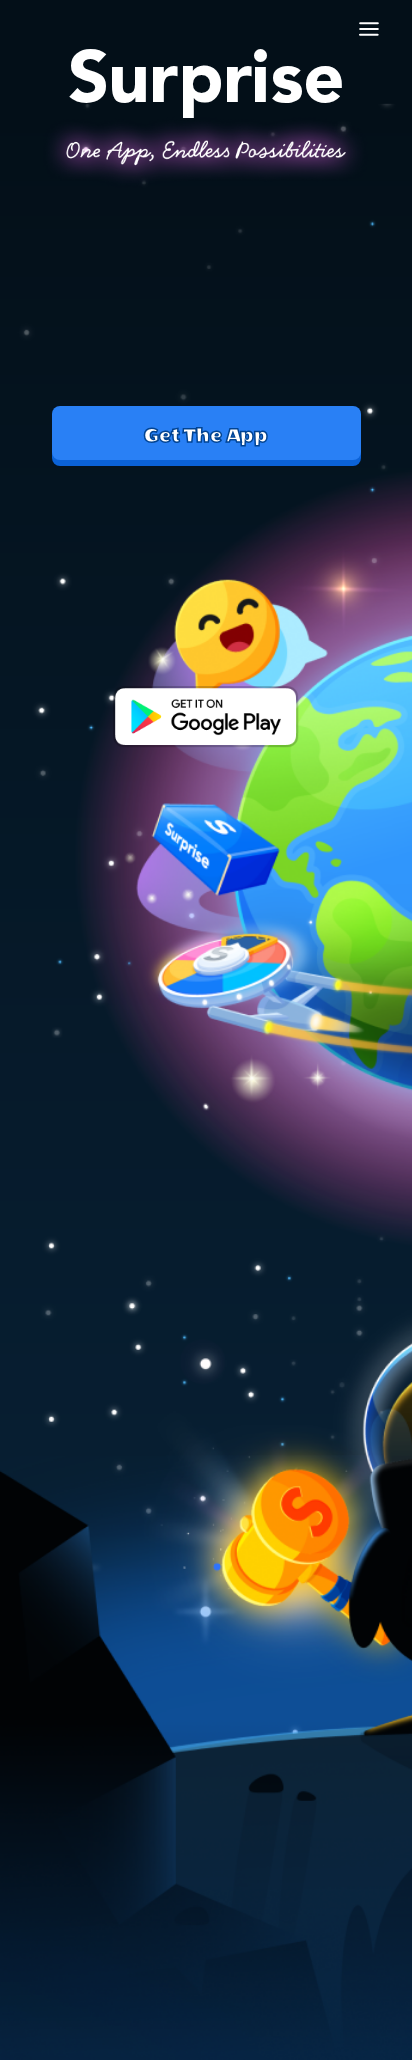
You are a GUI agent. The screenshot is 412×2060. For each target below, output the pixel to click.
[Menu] (370, 27)
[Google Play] (206, 718)
